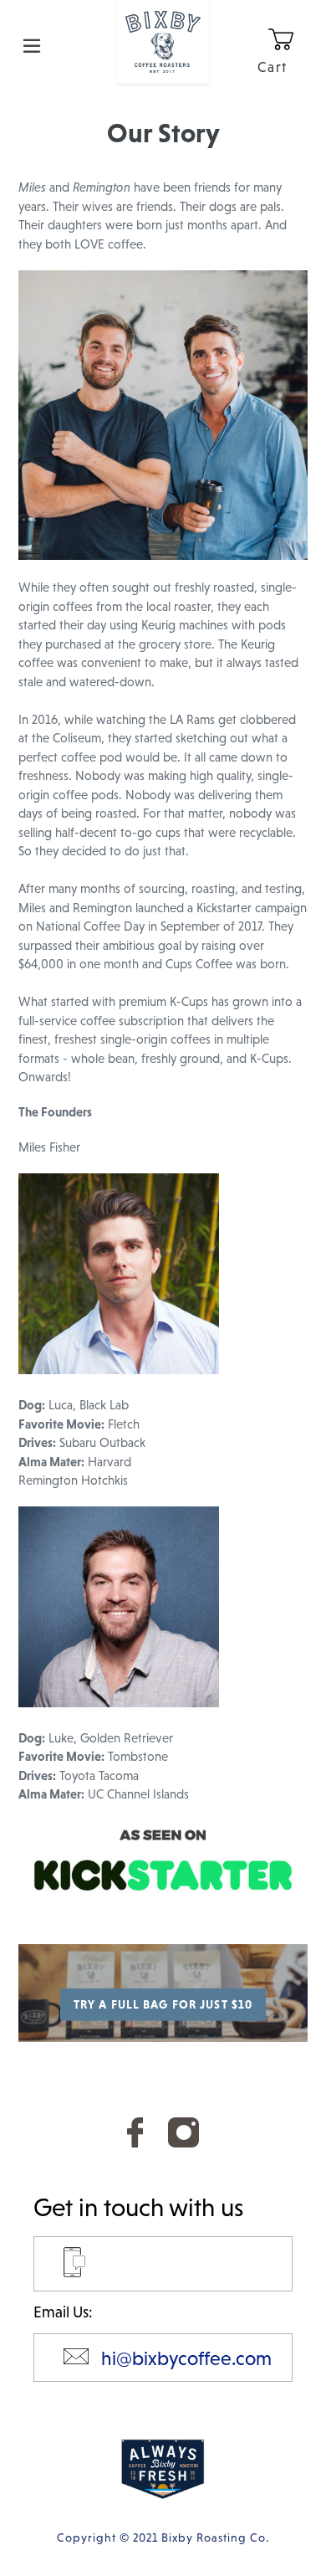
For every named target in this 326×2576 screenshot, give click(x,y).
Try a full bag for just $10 (163, 2004)
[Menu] (32, 44)
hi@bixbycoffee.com (186, 2358)
